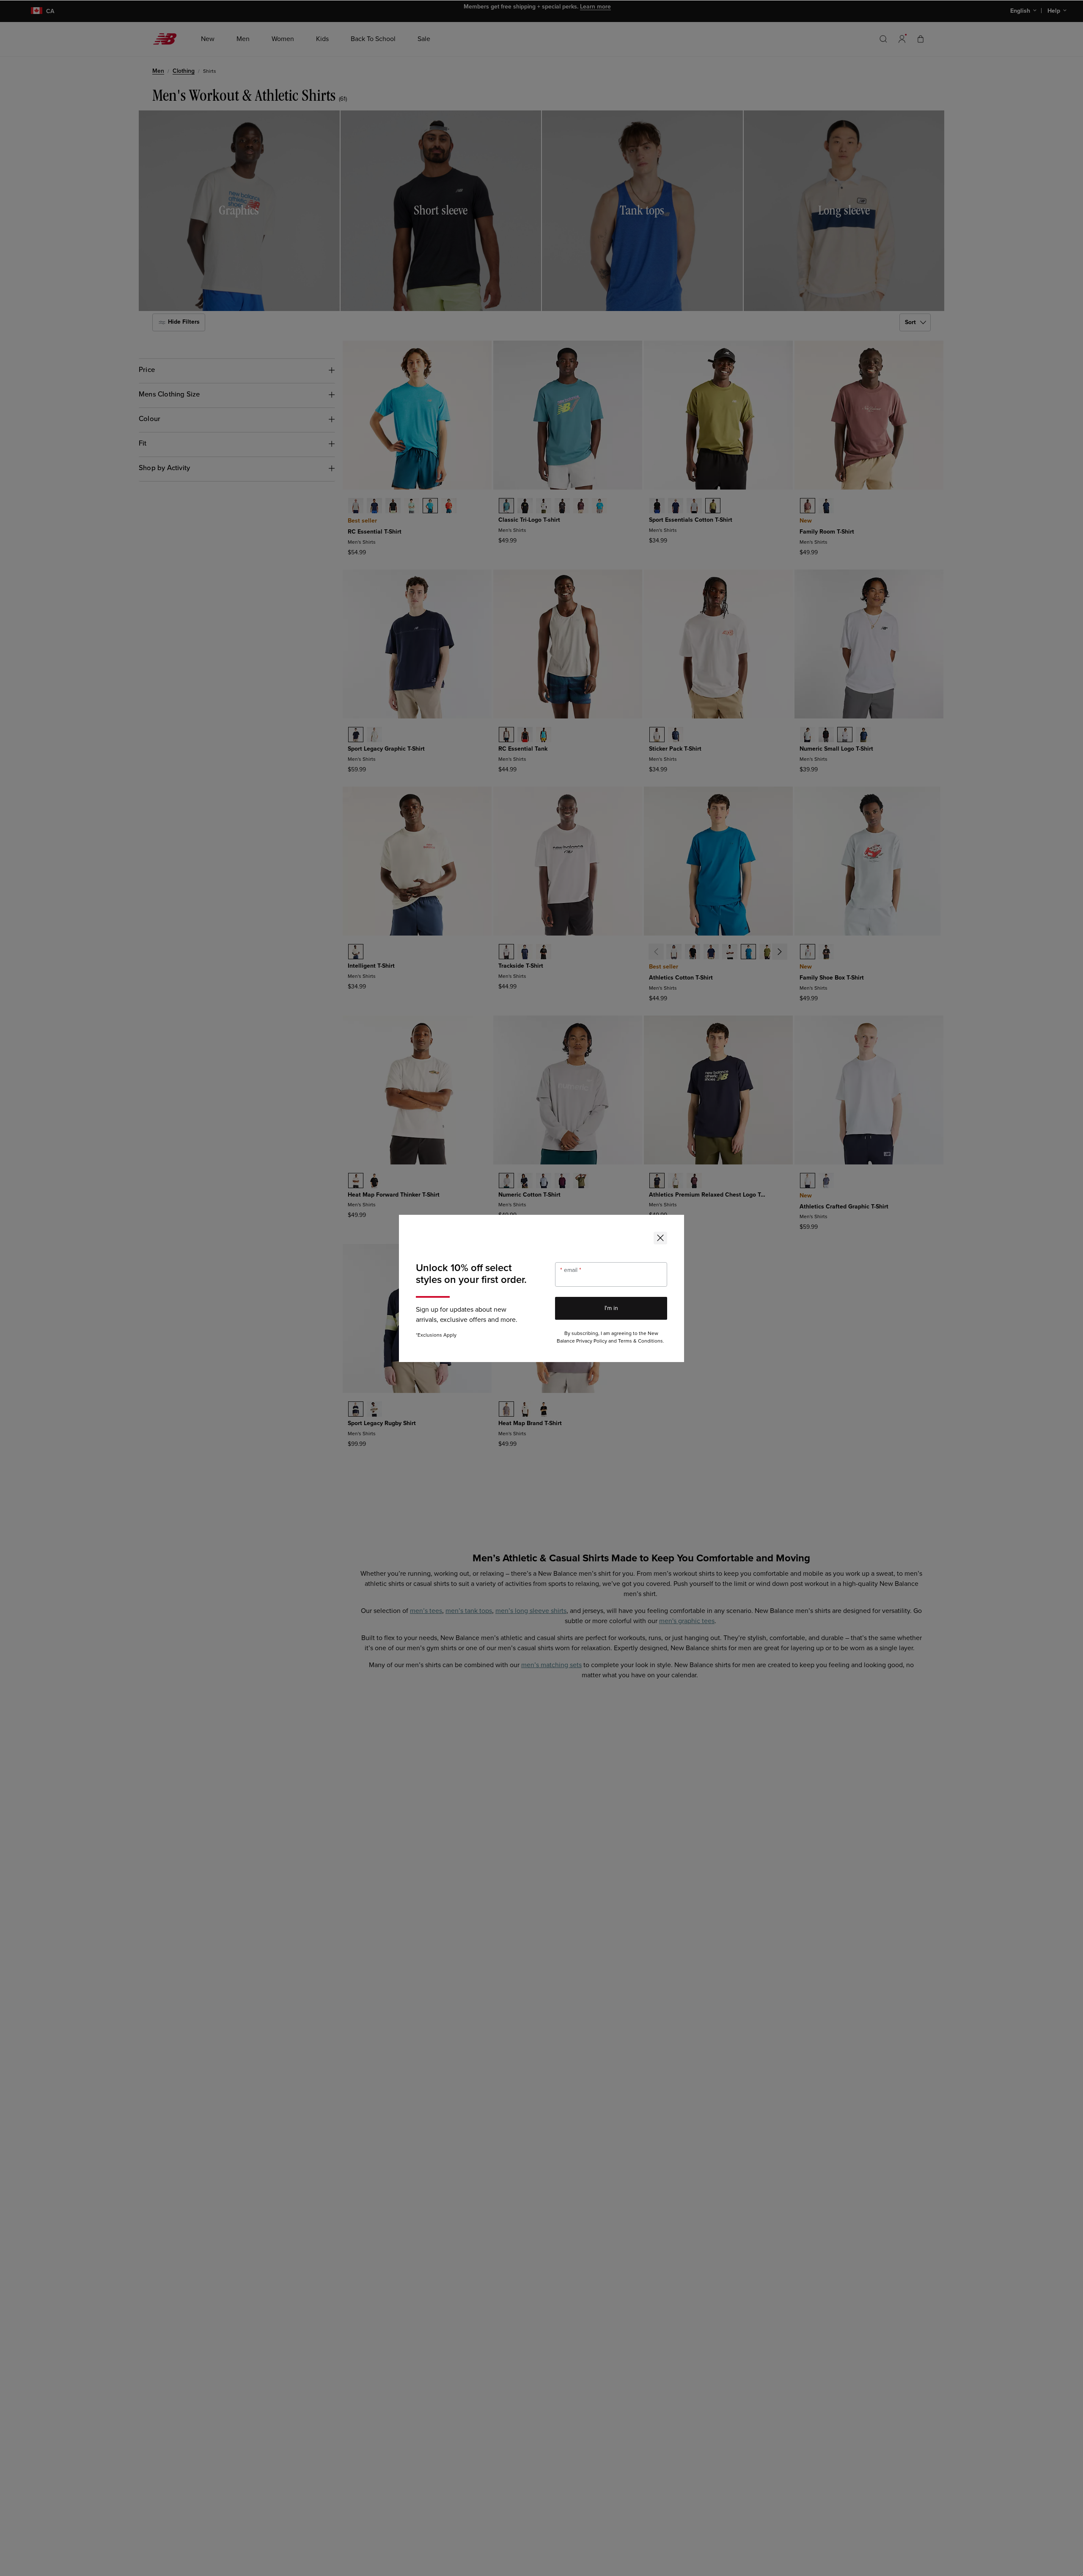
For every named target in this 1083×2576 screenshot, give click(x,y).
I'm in (611, 1308)
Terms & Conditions (640, 1341)
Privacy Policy (592, 1341)
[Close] (660, 1238)
